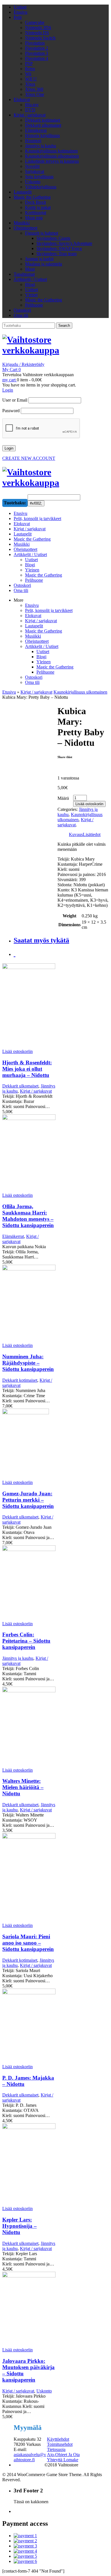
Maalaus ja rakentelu (44, 264)
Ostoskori (22, 310)
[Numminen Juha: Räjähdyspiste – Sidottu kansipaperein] (29, 1304)
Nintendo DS (37, 33)
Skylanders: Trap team (56, 254)
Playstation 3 (37, 53)
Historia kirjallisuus (42, 135)
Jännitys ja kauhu (41, 146)
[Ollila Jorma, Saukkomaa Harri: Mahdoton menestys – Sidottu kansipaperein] (29, 1154)
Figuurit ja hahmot (42, 233)
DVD (30, 110)
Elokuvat (22, 99)
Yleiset (31, 295)
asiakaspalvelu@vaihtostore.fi (30, 2457)
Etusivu (20, 12)
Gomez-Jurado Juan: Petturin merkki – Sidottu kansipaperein (28, 1500)
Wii (28, 74)
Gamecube (35, 22)
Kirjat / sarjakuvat (30, 115)
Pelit (18, 17)
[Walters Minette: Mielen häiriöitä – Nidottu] (29, 1727)
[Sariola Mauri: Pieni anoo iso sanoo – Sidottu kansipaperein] (29, 1878)
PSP (29, 64)
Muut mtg (34, 218)
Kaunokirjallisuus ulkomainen (52, 156)
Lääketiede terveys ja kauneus (52, 161)
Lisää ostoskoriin (89, 804)
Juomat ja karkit (39, 259)
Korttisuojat (36, 213)
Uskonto (33, 182)
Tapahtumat (24, 274)
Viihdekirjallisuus (41, 187)
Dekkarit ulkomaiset (43, 125)
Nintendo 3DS (38, 28)
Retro (30, 69)
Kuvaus (76, 834)
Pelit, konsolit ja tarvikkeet (49, 610)
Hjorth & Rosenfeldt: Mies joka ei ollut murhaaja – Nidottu (27, 1069)
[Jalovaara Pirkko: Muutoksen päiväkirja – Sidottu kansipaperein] (29, 2310)
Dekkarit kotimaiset (43, 120)
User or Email (15, 400)
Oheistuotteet (25, 228)
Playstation (35, 43)
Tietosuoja (56, 2449)
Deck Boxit (35, 202)
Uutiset (20, 7)
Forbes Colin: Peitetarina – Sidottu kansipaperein (26, 1641)
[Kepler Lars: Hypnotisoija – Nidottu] (29, 2165)
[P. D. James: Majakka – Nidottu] (29, 2026)
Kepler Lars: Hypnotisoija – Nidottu (19, 2226)
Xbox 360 (34, 89)
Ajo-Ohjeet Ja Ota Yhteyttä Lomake (63, 2457)
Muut (30, 269)
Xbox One (35, 94)
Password (11, 411)
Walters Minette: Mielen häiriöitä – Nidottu (23, 1787)
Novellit (32, 166)
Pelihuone (34, 305)
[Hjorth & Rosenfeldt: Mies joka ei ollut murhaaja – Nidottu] (29, 1006)
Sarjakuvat (35, 171)
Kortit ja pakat (38, 207)
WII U (31, 79)
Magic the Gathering (32, 197)
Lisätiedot (92, 834)
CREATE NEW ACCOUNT (29, 458)
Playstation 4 (37, 58)
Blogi (30, 284)
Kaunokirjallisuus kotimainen (51, 151)
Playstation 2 (37, 48)
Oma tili (21, 315)
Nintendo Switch (40, 38)
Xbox (30, 84)
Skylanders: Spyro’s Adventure (64, 243)
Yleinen (44, 662)
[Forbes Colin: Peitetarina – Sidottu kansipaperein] (29, 1583)
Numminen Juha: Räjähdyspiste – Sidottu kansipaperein (28, 1363)
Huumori (33, 141)
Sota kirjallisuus (39, 177)
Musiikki (22, 223)
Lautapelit (23, 192)
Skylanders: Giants (53, 238)
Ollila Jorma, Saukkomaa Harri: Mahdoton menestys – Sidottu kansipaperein (28, 1216)
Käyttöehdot (58, 2439)
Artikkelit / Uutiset (30, 279)
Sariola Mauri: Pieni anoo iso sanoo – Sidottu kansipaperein (28, 1943)
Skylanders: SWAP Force (59, 248)
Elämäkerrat (36, 130)
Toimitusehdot (60, 2444)
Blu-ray (32, 105)
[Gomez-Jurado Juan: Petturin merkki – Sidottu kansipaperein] (29, 1444)
